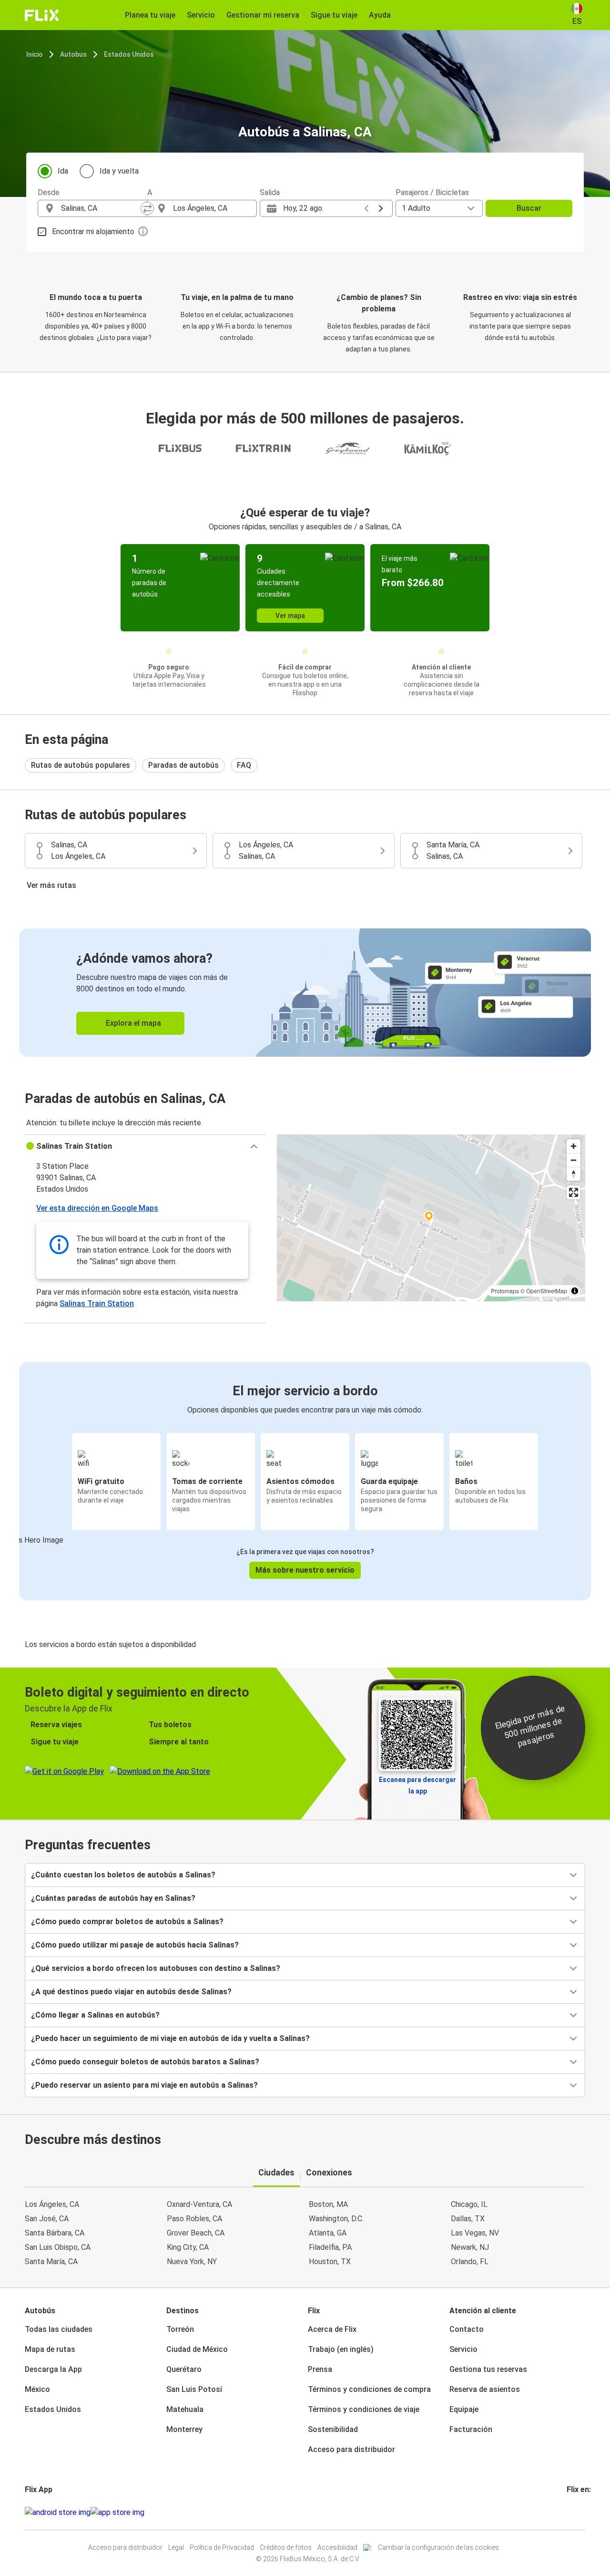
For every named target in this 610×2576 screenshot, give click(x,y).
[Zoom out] (574, 1160)
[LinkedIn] (577, 2512)
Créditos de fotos (286, 2547)
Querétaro (184, 2369)
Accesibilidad (337, 2547)
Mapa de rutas (50, 2349)
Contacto (467, 2329)
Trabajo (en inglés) (341, 2349)
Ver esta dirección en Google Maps (97, 1208)
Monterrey (184, 2429)
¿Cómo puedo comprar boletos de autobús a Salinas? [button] (127, 1922)
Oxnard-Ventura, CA (199, 2204)
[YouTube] (574, 2512)
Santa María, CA (51, 2262)
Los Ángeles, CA (52, 2204)
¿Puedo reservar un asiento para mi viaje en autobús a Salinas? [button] (144, 2085)
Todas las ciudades (59, 2329)
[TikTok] (582, 2512)
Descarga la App (53, 2369)
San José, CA (47, 2219)
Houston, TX (330, 2262)
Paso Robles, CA (194, 2219)
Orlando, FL (470, 2262)
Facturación (471, 2429)
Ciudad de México (197, 2349)
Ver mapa (290, 616)
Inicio (35, 54)
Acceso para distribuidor (351, 2449)
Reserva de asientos (485, 2389)
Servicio (463, 2349)
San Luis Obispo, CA (58, 2247)
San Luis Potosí (194, 2389)
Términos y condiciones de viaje (364, 2409)
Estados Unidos (129, 54)
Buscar (529, 208)
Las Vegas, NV (475, 2233)
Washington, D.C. (336, 2219)
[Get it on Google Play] (58, 2513)
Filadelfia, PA (330, 2247)
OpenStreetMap (547, 1291)
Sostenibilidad (333, 2429)
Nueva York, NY (192, 2262)
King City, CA (188, 2247)
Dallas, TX (468, 2219)
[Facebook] (568, 2512)
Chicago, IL (469, 2204)
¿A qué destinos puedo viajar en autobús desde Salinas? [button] (131, 1992)
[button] (145, 1146)
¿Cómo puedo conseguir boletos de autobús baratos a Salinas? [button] (145, 2062)
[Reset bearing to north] (574, 1174)
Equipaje (464, 2409)
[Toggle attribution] (575, 1291)
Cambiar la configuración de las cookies (438, 2547)
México (37, 2389)
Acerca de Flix (332, 2329)
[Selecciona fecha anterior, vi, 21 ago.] (366, 208)
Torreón (180, 2329)
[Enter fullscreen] (574, 1192)
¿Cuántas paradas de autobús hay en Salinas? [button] (113, 1898)
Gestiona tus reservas (488, 2369)
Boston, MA (328, 2204)
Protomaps (505, 1291)
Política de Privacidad (222, 2547)
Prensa (320, 2369)
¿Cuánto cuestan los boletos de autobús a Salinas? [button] (123, 1875)
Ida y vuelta (119, 171)
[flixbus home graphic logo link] (42, 15)
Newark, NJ (470, 2247)
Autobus (73, 54)
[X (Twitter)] (579, 2512)
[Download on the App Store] (117, 2513)
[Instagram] (571, 2512)
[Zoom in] (574, 1146)
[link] (305, 993)
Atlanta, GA (328, 2233)
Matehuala (185, 2409)
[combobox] (101, 208)
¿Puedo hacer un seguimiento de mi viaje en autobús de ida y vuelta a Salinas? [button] (170, 2038)
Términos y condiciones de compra (369, 2389)
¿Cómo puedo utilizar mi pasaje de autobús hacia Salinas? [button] (135, 1945)
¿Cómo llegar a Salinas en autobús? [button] (95, 2015)
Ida (63, 171)
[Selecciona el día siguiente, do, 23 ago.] (381, 208)
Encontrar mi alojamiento (93, 232)
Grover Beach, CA (196, 2233)
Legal (176, 2547)
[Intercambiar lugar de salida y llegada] (147, 208)
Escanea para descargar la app (417, 1785)
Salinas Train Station (97, 1303)
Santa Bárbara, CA (55, 2233)
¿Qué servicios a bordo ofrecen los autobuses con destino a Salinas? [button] (156, 1968)
